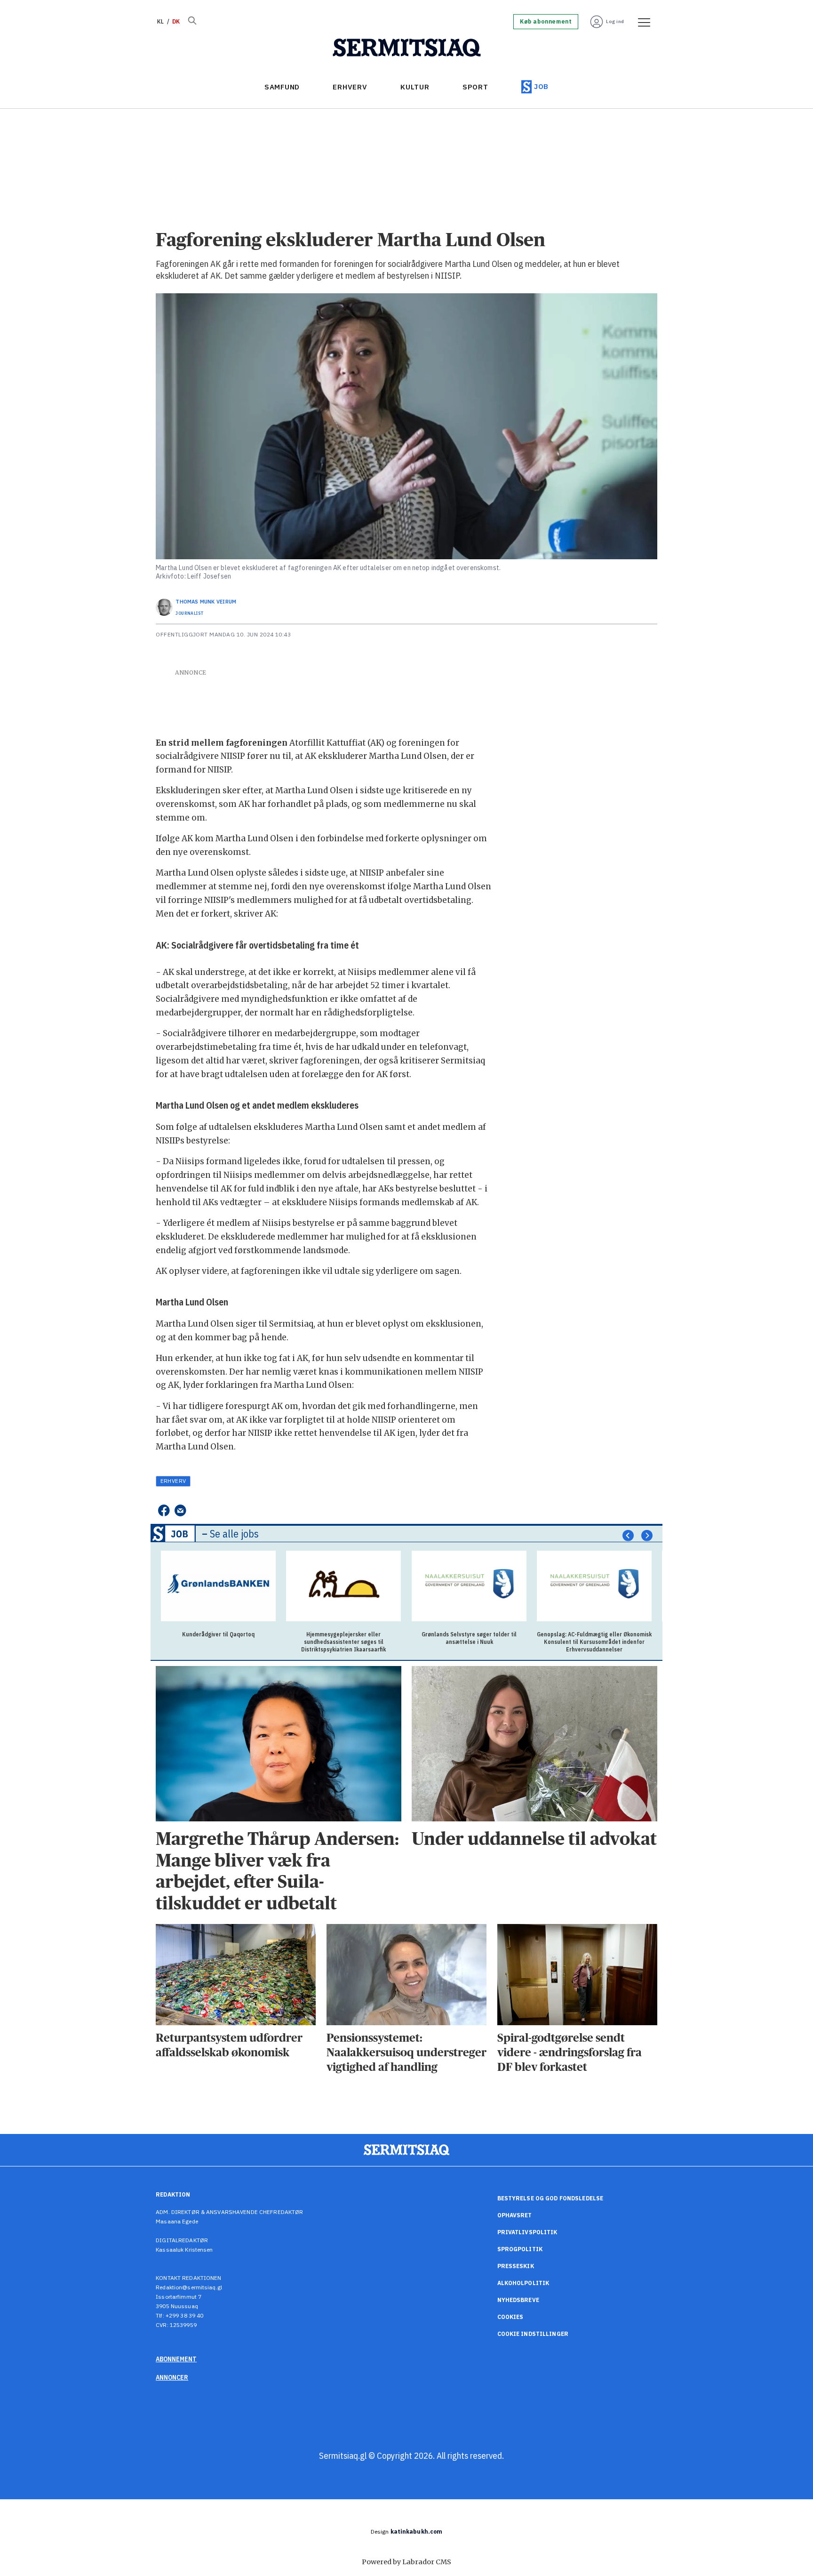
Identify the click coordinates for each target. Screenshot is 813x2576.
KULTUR (415, 87)
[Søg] (192, 22)
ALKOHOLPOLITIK (523, 2283)
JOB (541, 86)
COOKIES (510, 2317)
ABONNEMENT (176, 2359)
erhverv (173, 1481)
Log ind (615, 21)
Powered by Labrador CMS (406, 2562)
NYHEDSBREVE (518, 2300)
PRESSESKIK (516, 2266)
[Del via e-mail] (180, 1511)
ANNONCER (172, 2377)
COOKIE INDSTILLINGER (533, 2334)
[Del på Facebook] (163, 1511)
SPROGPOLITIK (520, 2249)
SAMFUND (282, 87)
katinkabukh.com (417, 2532)
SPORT (475, 87)
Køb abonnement (546, 22)
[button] (628, 1536)
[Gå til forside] (407, 48)
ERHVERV (350, 87)
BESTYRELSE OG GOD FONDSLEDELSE (550, 2198)
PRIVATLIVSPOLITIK (527, 2232)
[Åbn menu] (641, 22)
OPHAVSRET (515, 2215)
